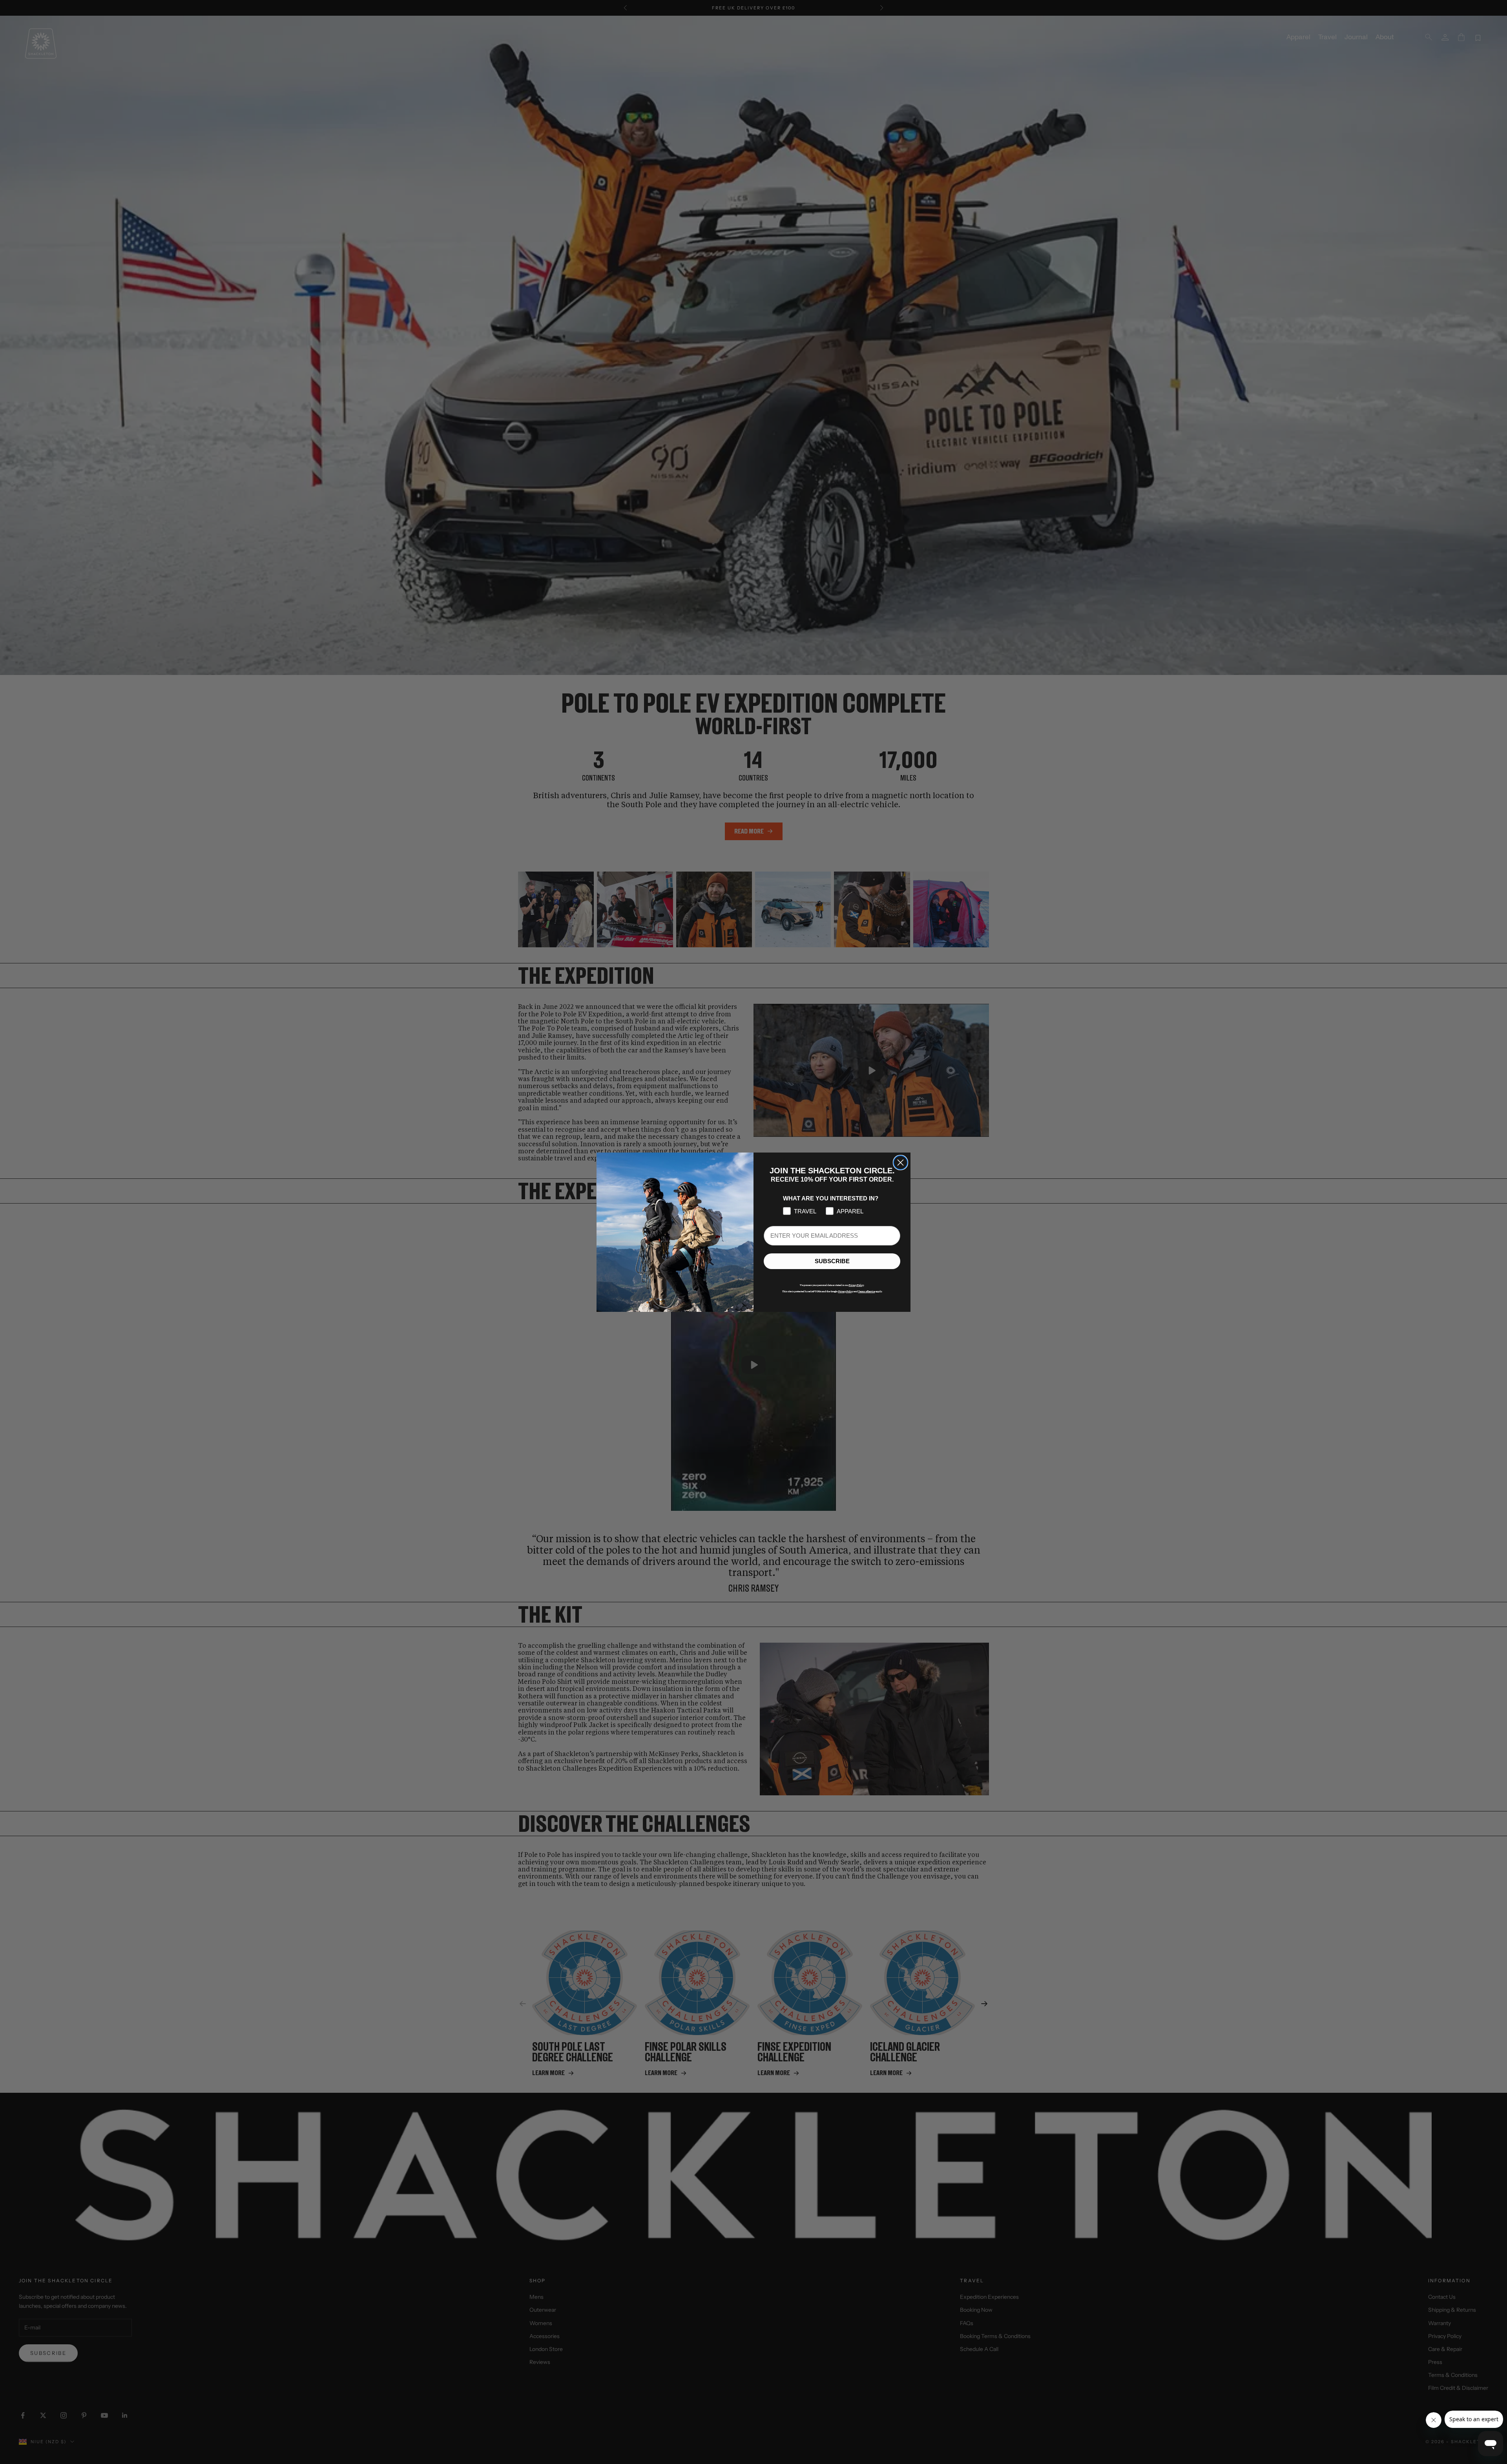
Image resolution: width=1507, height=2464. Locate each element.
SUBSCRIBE (832, 1261)
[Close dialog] (900, 1163)
